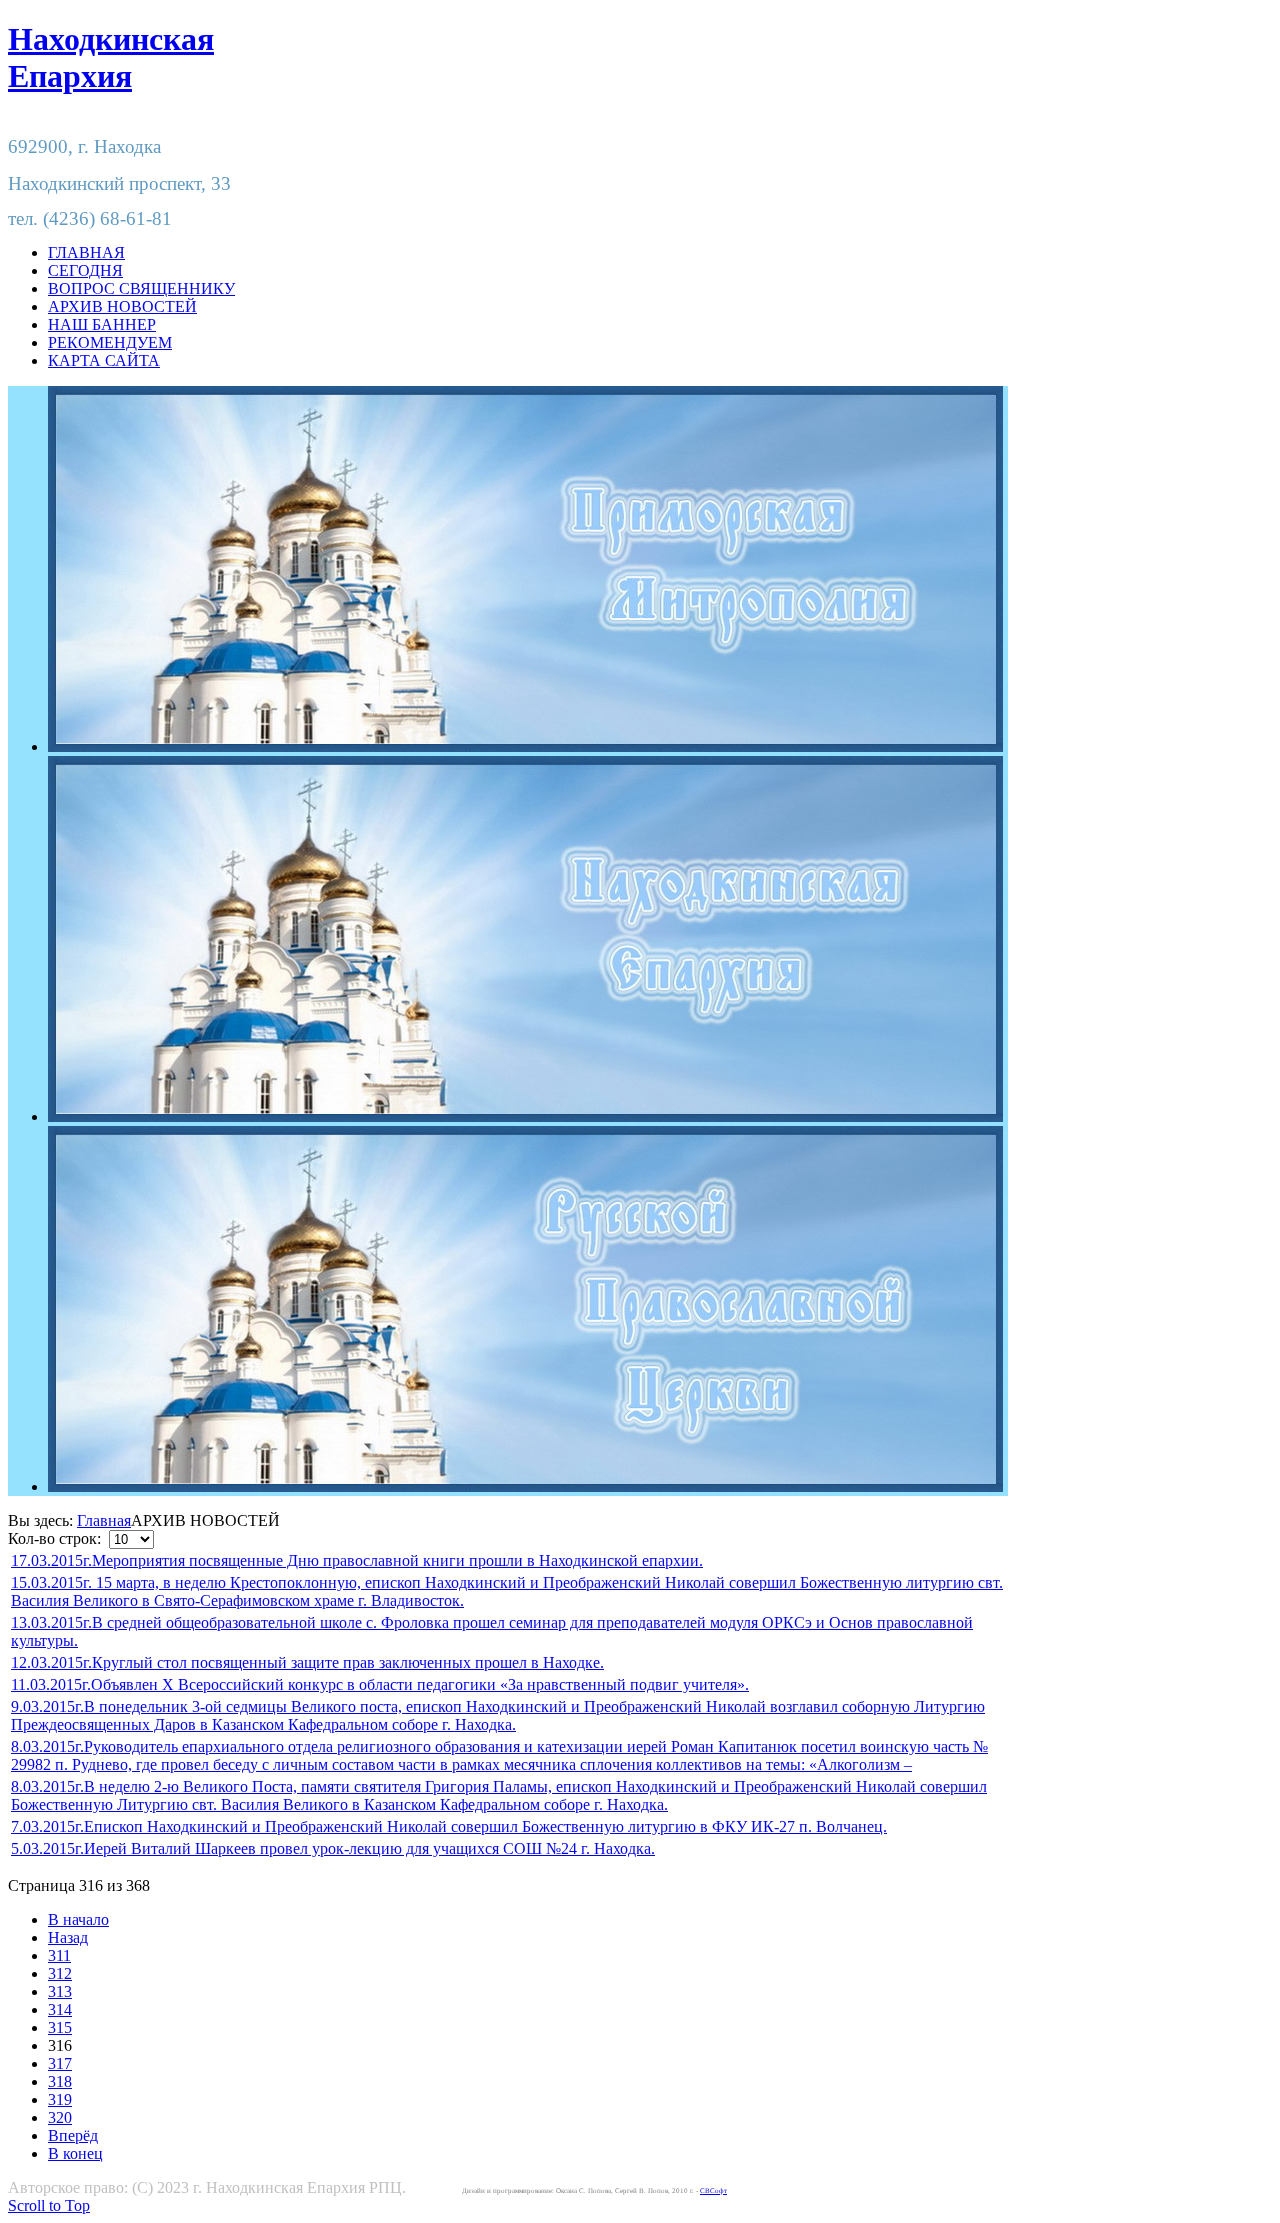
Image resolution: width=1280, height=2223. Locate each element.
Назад (68, 1937)
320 (60, 2117)
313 (60, 1991)
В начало (78, 1919)
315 (60, 2027)
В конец (75, 2153)
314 (60, 2009)
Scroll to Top (49, 2205)
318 (60, 2081)
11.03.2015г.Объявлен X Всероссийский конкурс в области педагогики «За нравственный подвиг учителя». (380, 1684)
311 (59, 1955)
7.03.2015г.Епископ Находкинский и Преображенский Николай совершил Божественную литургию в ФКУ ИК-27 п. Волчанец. (449, 1826)
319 (60, 2099)
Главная (104, 1520)
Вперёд (73, 2135)
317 (60, 2063)
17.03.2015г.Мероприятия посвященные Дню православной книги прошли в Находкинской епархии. (357, 1560)
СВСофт (713, 2191)
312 (60, 1973)
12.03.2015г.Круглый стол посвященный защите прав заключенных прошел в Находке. (307, 1662)
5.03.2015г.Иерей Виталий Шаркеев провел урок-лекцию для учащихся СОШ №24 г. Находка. (333, 1848)
